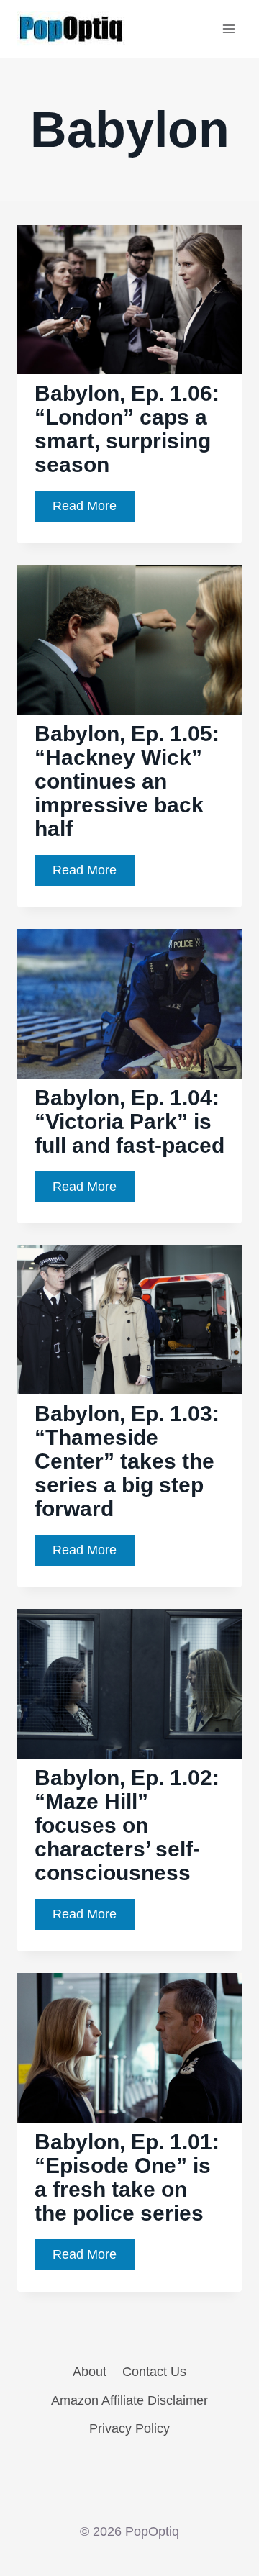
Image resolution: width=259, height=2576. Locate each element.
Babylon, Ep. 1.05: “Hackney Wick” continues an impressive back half (127, 781)
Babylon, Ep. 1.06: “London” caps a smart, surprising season (127, 429)
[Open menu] (228, 28)
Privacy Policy (129, 2428)
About (90, 2372)
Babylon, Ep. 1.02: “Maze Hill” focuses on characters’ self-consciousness (127, 1825)
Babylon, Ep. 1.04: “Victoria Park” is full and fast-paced (129, 1121)
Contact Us (154, 2372)
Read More (94, 510)
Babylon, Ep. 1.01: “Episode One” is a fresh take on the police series (127, 2177)
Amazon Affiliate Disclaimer (129, 2400)
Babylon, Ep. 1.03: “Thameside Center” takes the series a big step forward (127, 1461)
